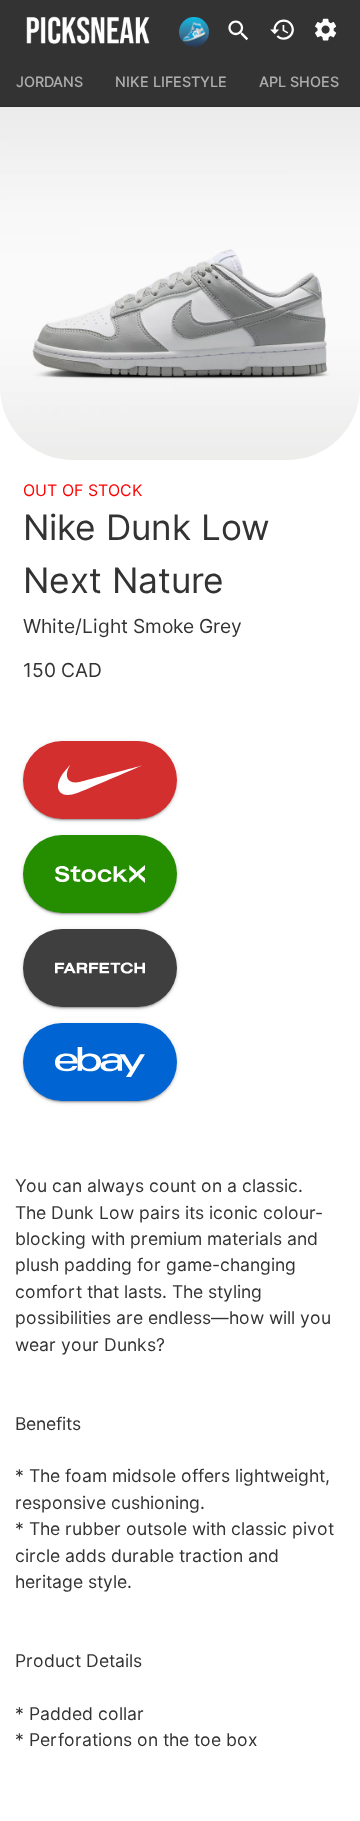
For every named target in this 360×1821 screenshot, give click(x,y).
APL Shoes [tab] (299, 81)
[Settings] (325, 29)
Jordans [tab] (49, 81)
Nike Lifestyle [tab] (171, 81)
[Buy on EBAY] (100, 1062)
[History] (282, 29)
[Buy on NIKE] (100, 780)
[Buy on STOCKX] (100, 874)
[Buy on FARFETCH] (100, 968)
